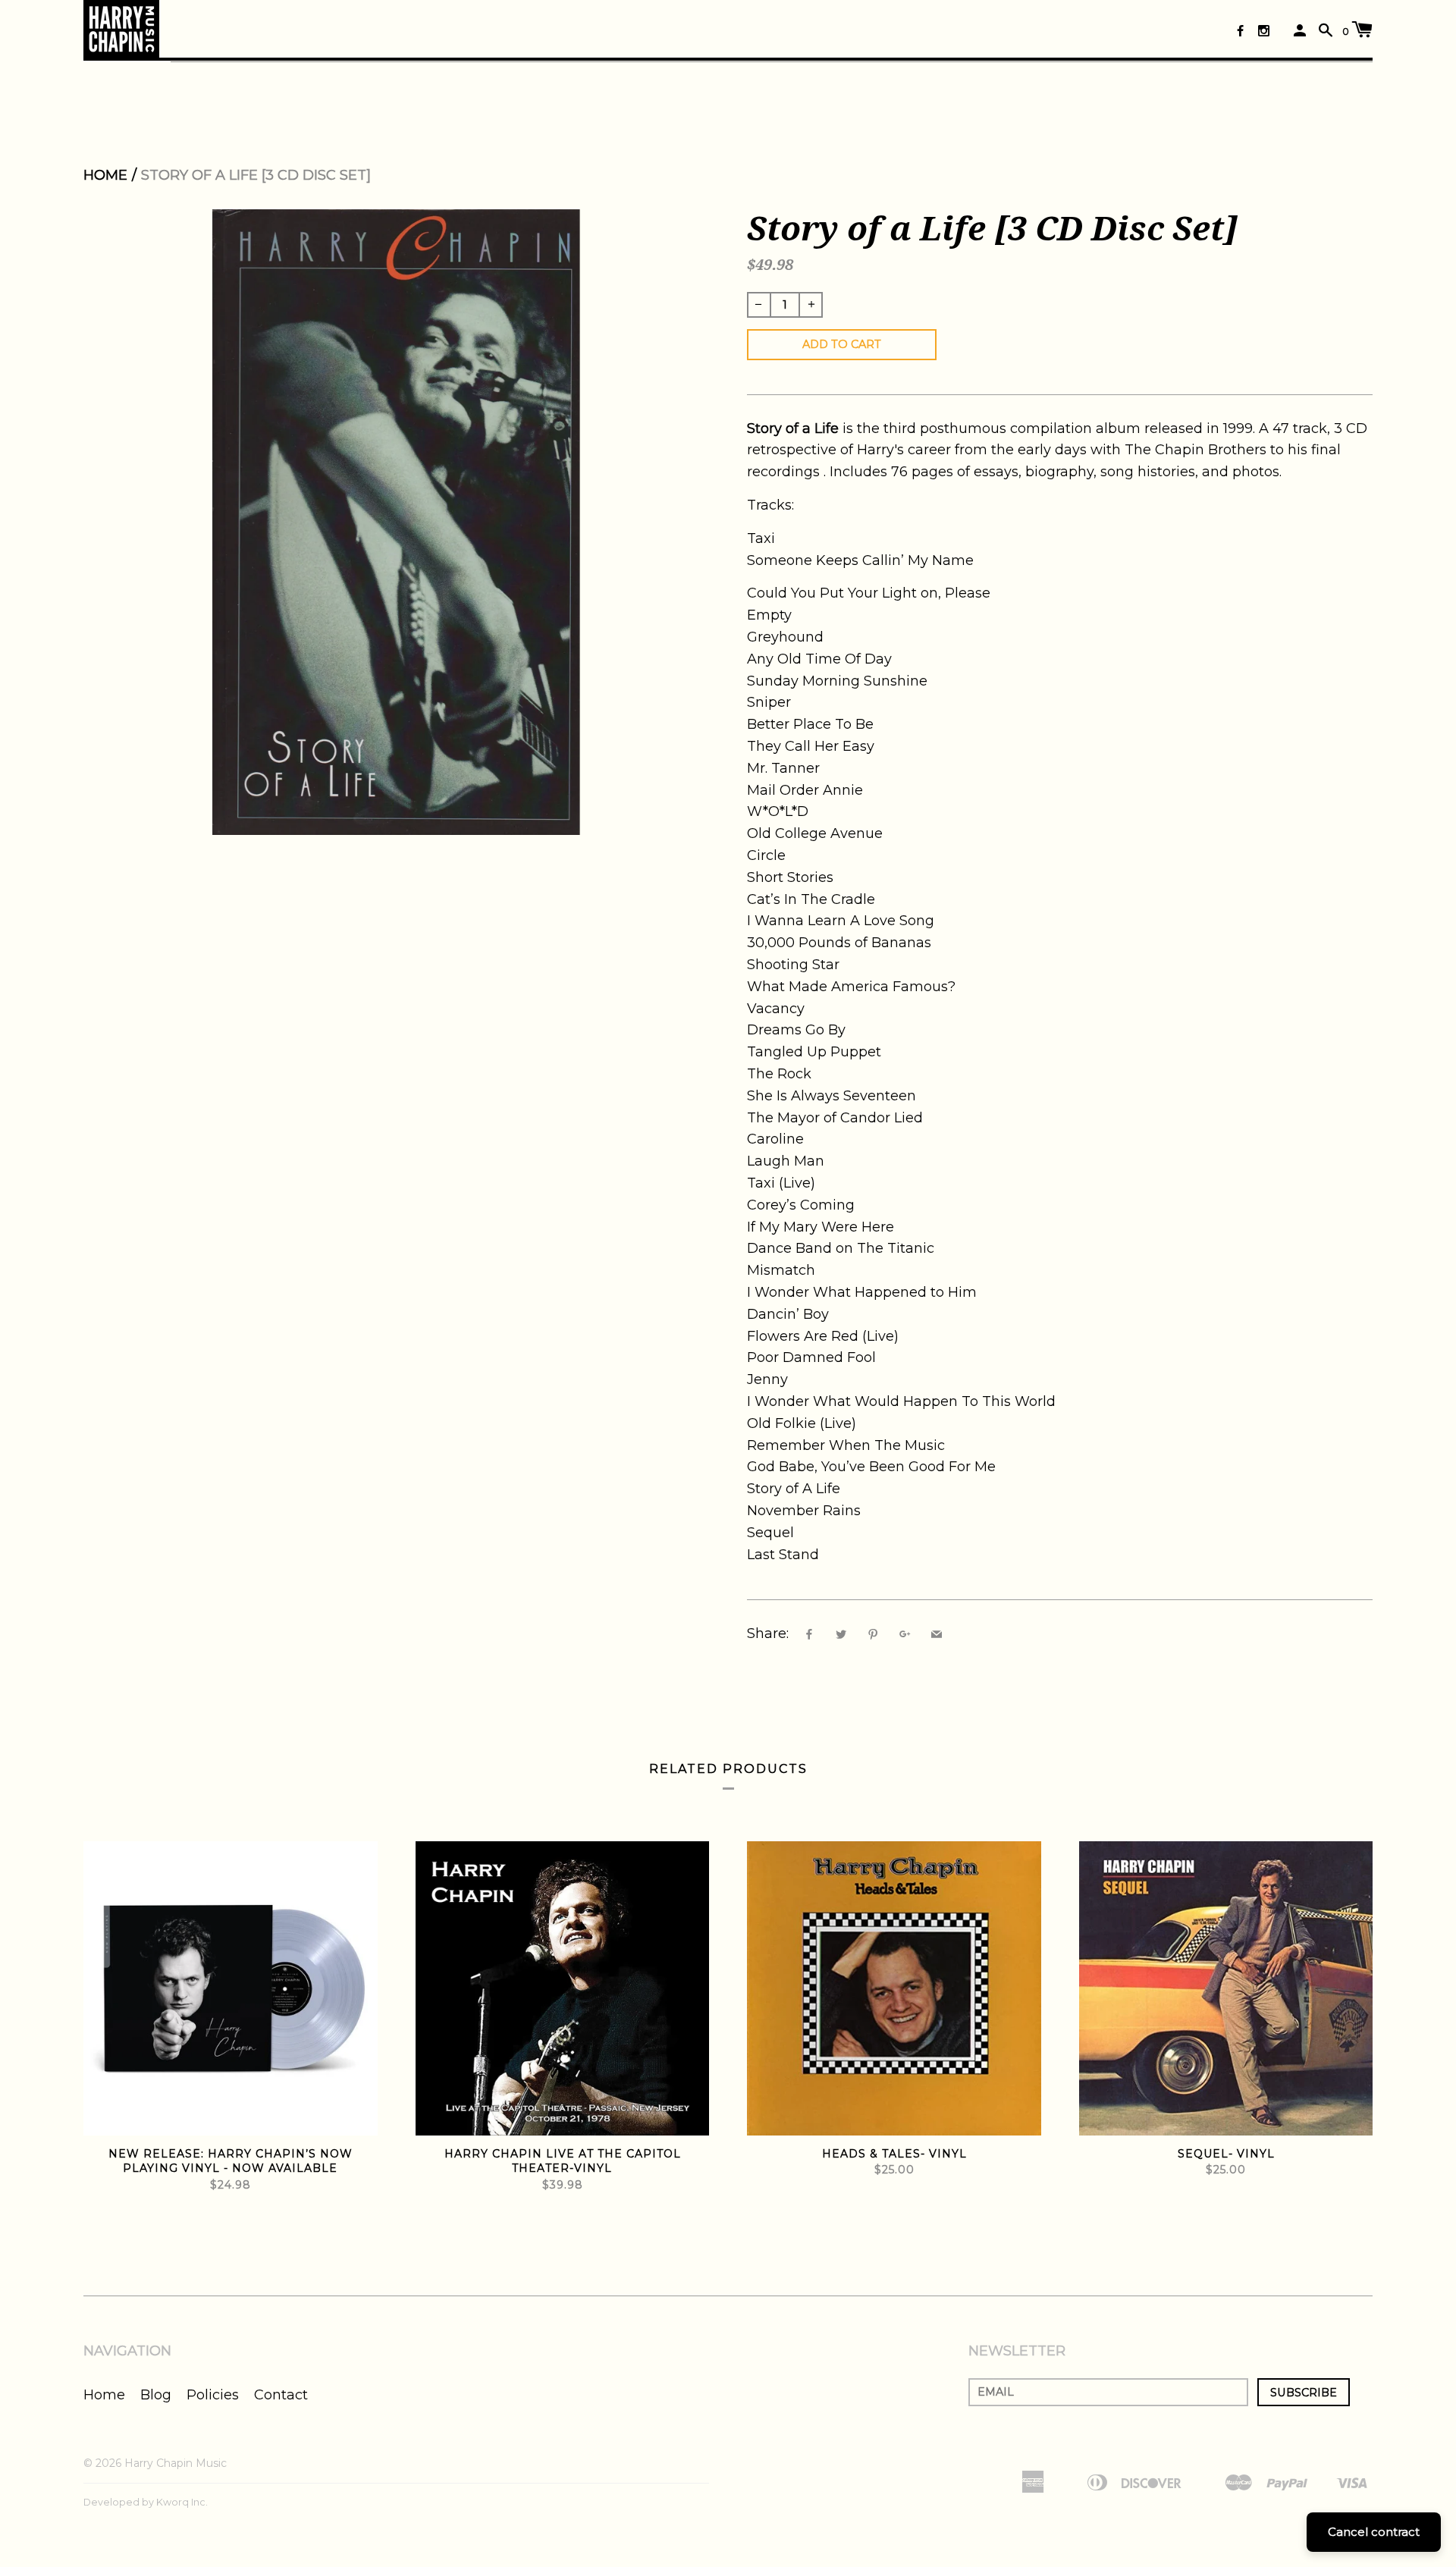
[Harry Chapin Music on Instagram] (1264, 31)
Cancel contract (1374, 2532)
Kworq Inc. (182, 2502)
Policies (213, 2395)
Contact (281, 2395)
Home (105, 175)
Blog (156, 2395)
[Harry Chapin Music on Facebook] (1240, 31)
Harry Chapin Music (176, 2463)
